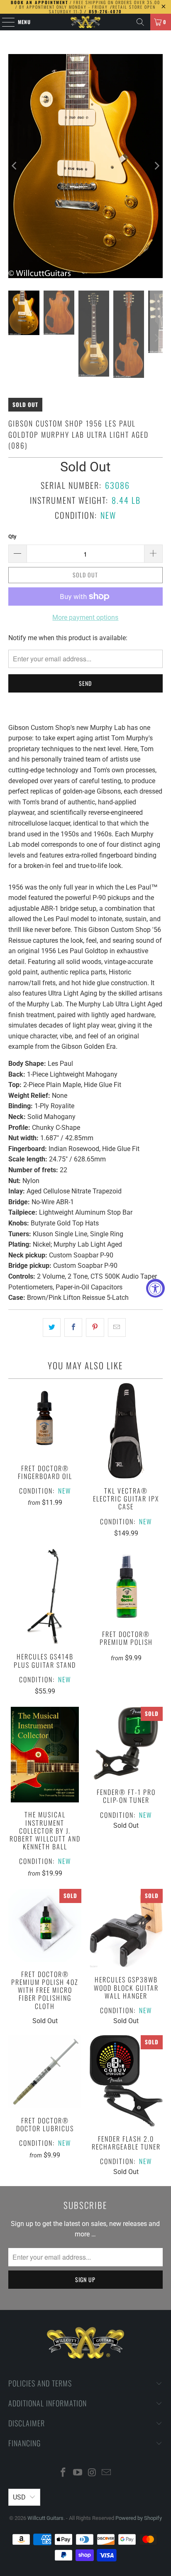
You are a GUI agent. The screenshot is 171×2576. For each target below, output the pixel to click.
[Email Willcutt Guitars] (107, 2473)
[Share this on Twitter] (52, 1328)
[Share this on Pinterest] (95, 1328)
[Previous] (15, 166)
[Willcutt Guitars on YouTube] (78, 2473)
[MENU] (4, 22)
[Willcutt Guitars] (85, 22)
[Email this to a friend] (117, 1328)
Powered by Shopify (139, 2518)
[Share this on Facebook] (73, 1328)
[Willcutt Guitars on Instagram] (92, 2473)
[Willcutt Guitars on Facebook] (64, 2473)
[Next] (156, 166)
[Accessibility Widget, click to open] (155, 1288)
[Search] (140, 22)
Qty (12, 536)
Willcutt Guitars (45, 2518)
